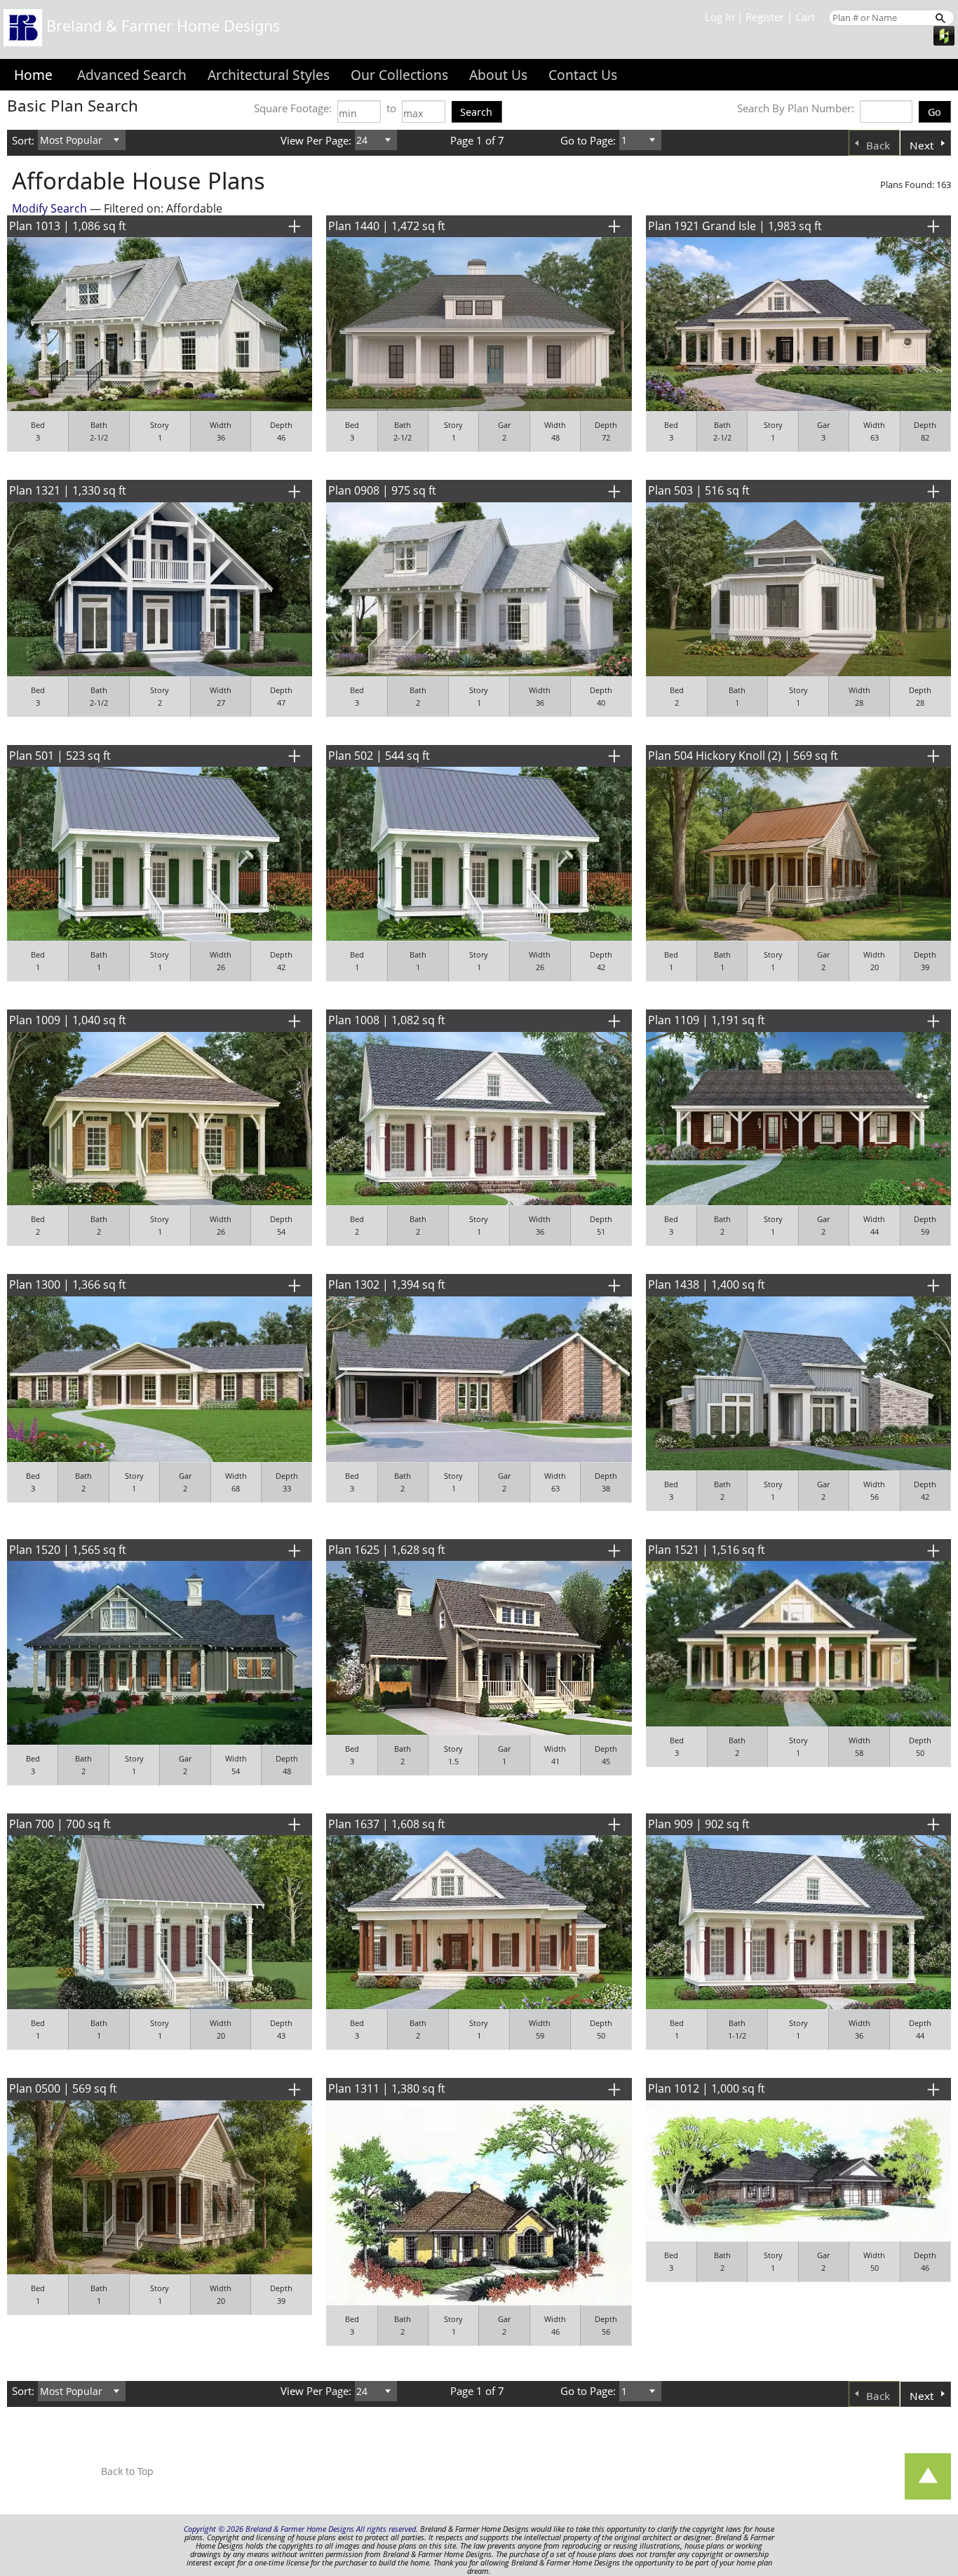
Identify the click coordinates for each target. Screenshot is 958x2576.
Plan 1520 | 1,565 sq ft (68, 1550)
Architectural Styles (269, 75)
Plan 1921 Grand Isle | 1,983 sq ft (735, 226)
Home (33, 75)
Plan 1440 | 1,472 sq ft (387, 226)
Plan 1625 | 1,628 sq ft (387, 1550)
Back (878, 145)
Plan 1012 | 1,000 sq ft (707, 2088)
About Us (498, 75)
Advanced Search (132, 75)
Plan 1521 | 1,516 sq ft (707, 1550)
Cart (805, 17)
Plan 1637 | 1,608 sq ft (387, 1824)
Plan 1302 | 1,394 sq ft (387, 1284)
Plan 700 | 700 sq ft (60, 1824)
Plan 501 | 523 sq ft (60, 756)
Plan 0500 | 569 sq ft (63, 2088)
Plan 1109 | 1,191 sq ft (707, 1020)
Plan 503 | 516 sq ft (699, 490)
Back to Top (127, 2471)
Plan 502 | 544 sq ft (379, 756)
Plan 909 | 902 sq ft (699, 1824)
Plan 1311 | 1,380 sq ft (387, 2088)
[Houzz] (944, 34)
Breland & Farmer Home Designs (161, 26)
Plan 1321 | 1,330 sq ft (68, 490)
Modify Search (49, 208)
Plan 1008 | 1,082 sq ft (387, 1020)
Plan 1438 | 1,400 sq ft (707, 1284)
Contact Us (583, 75)
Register (765, 17)
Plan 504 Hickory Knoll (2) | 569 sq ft (743, 756)
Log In (720, 17)
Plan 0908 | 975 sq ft (382, 490)
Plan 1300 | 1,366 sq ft (68, 1284)
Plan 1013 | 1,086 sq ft (68, 226)
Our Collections (399, 75)
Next (922, 145)
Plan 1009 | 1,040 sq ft (68, 1020)
